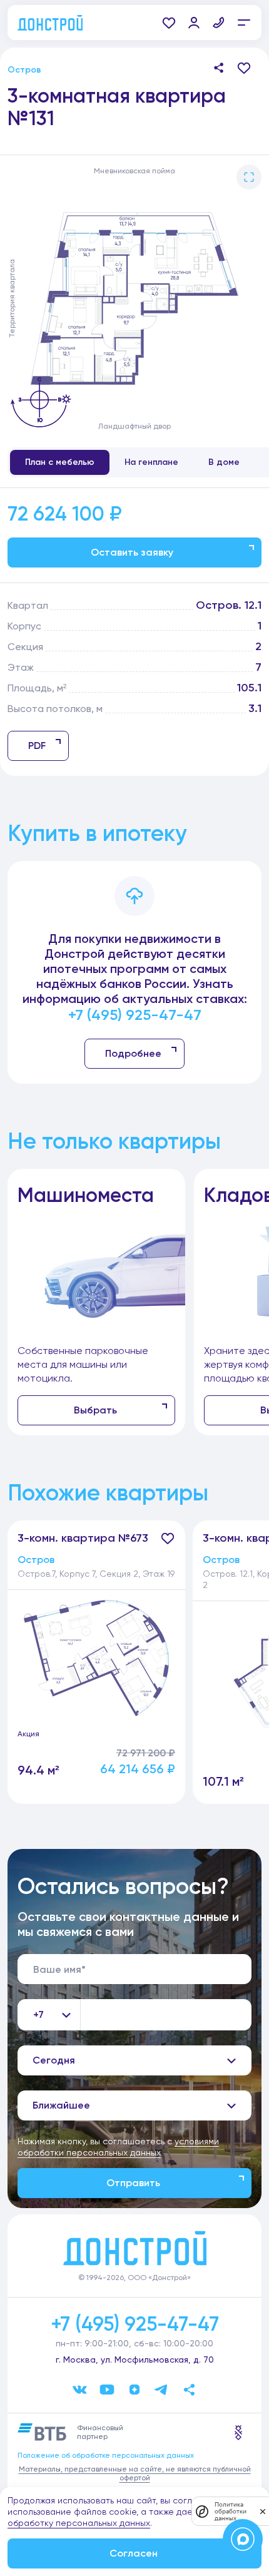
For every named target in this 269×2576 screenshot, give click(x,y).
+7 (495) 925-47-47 (135, 1015)
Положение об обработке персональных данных (106, 2455)
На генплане (151, 462)
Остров (24, 70)
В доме (224, 462)
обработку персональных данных (79, 2523)
